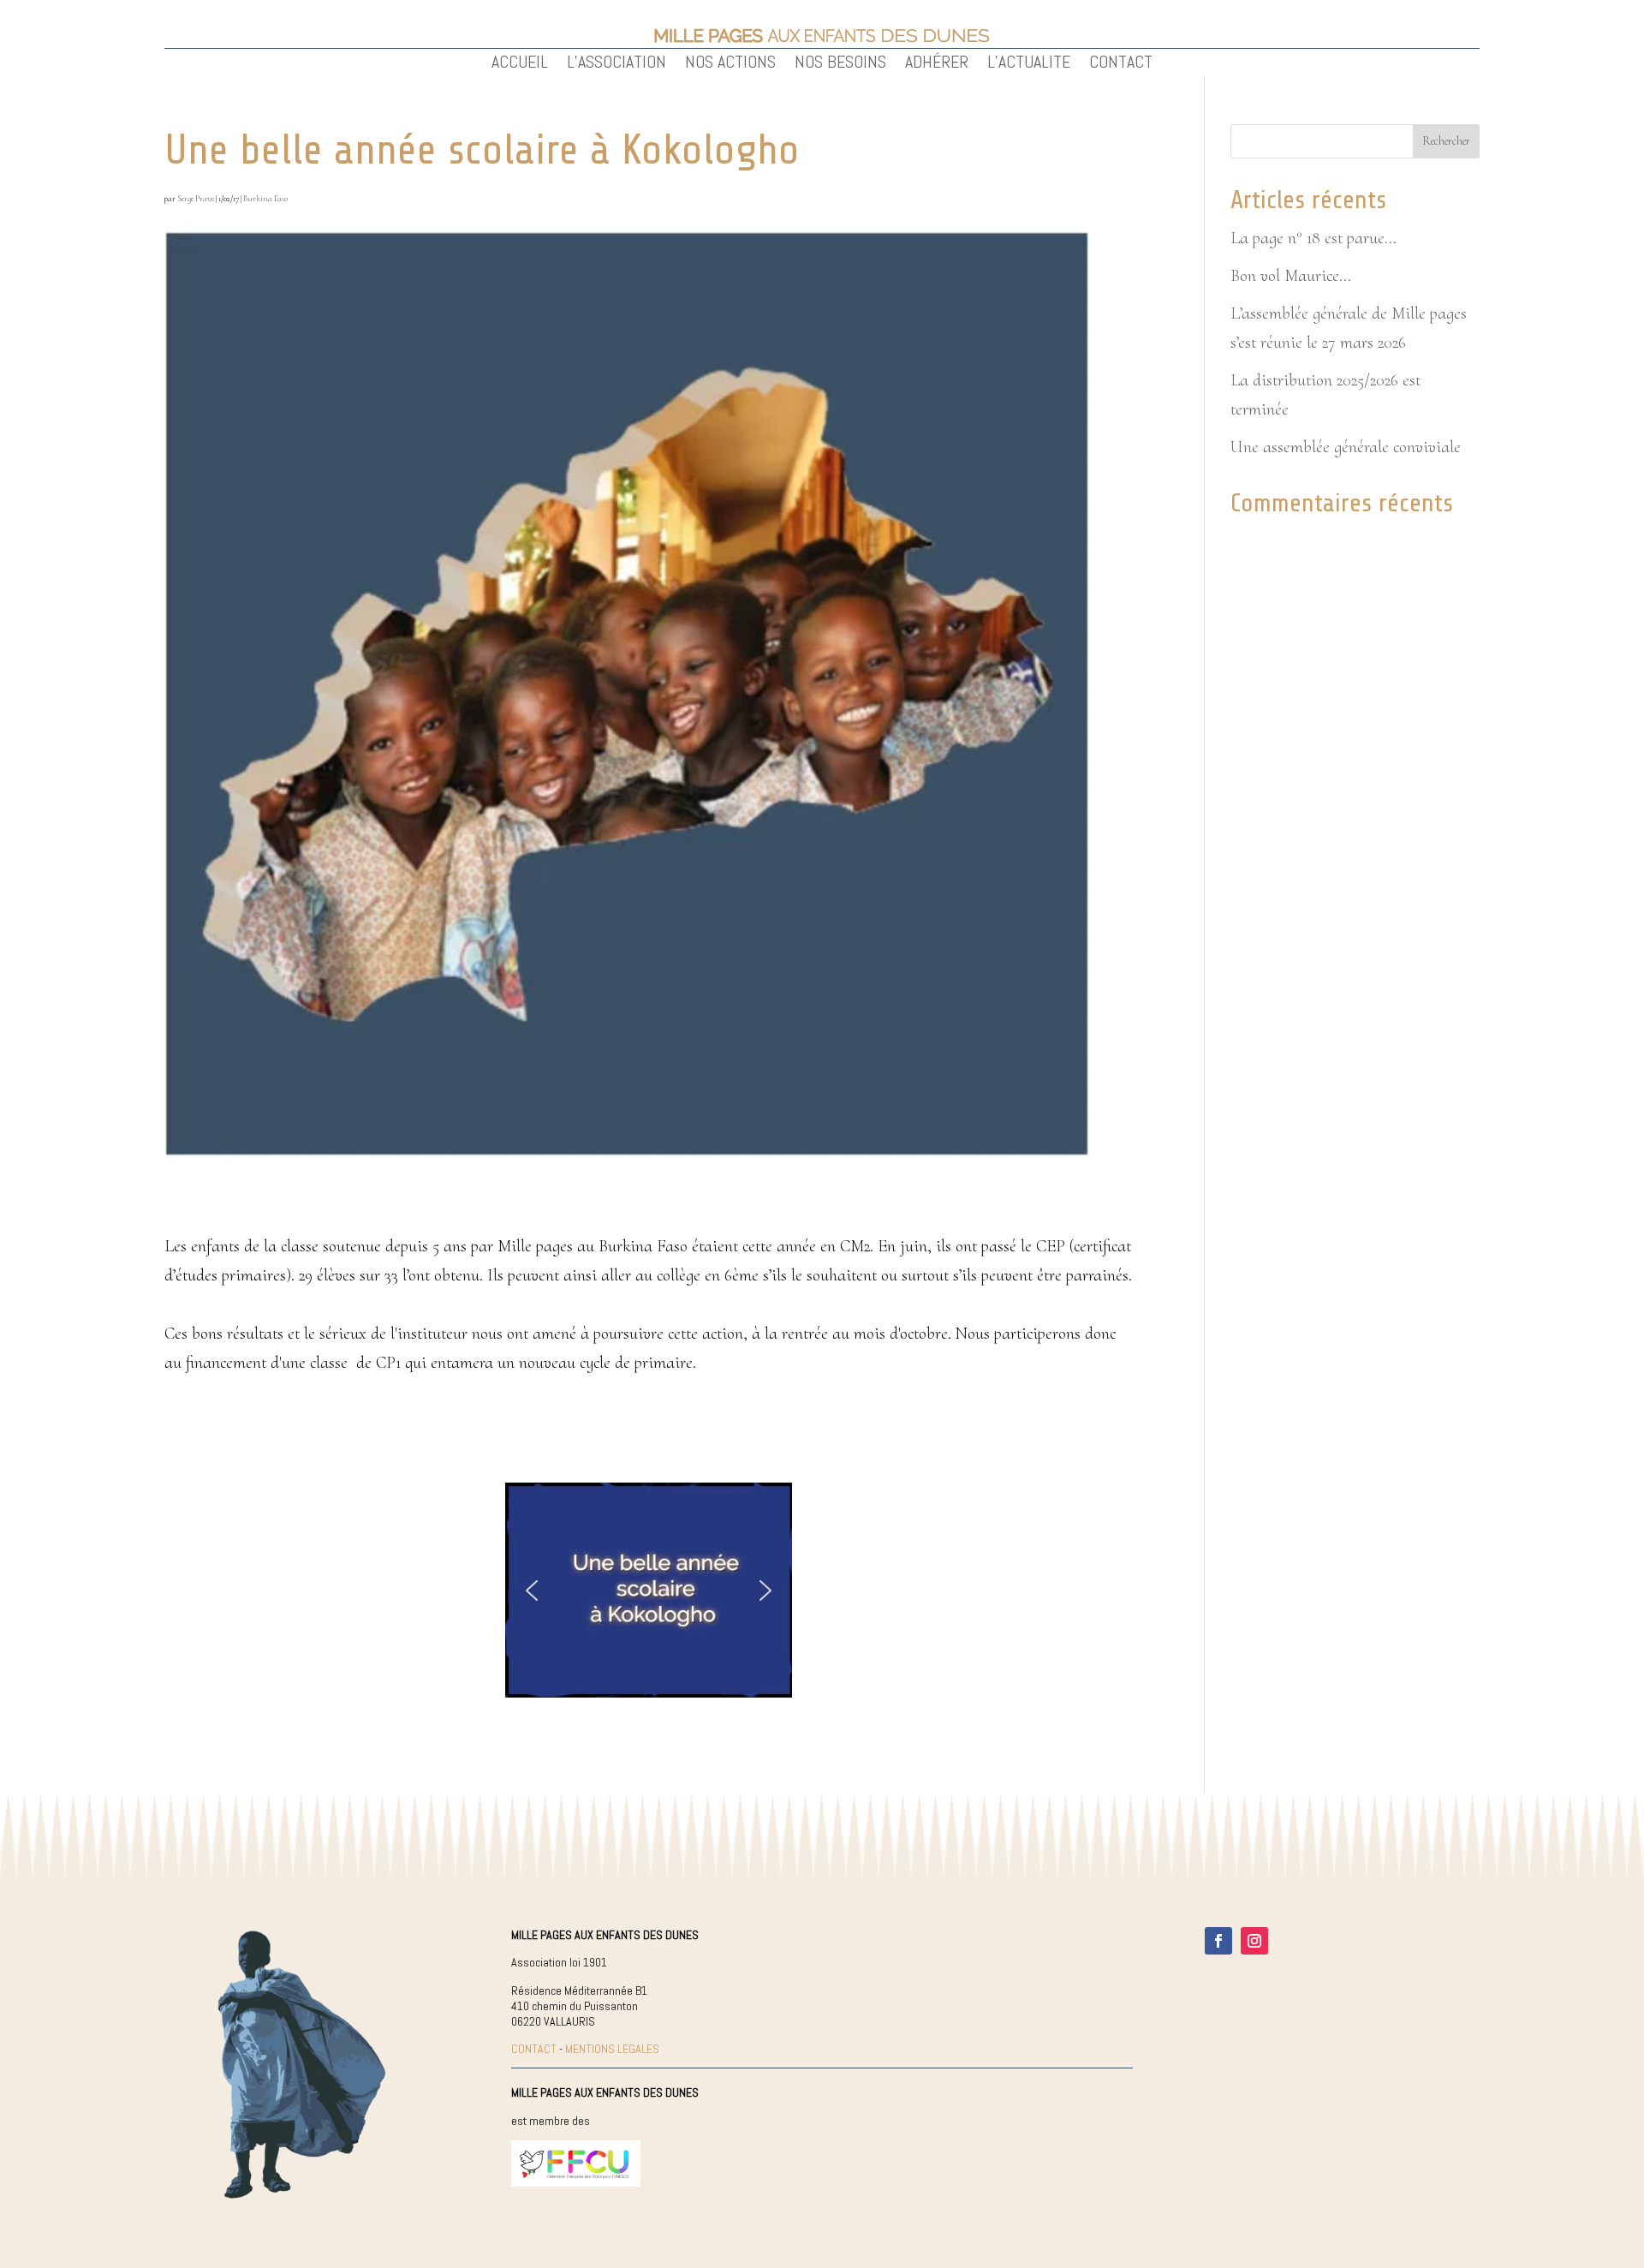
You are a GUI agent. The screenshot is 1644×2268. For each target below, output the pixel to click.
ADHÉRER (937, 64)
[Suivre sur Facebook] (1218, 1941)
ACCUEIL (520, 64)
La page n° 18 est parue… (1313, 238)
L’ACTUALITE (1029, 64)
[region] (649, 1591)
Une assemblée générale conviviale (1346, 447)
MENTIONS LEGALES (612, 2049)
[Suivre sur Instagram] (1254, 1941)
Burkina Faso (265, 199)
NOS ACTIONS (730, 64)
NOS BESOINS (840, 64)
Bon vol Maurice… (1291, 276)
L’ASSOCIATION (616, 64)
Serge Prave (196, 199)
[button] (532, 1591)
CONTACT (1121, 64)
